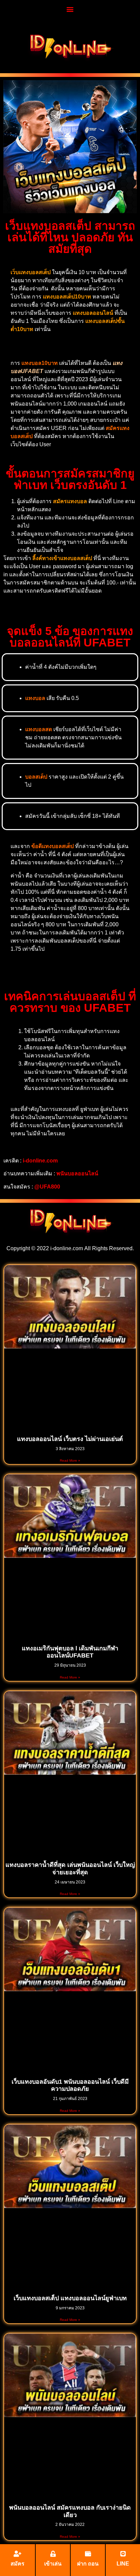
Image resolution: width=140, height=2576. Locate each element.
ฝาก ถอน (88, 2564)
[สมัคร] (18, 2554)
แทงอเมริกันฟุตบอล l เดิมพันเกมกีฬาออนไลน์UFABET (70, 1652)
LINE (123, 2564)
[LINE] (123, 2554)
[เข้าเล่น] (53, 2554)
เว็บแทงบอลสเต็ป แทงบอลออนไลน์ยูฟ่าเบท (70, 2298)
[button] (70, 9)
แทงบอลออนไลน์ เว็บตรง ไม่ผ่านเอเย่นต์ (70, 1439)
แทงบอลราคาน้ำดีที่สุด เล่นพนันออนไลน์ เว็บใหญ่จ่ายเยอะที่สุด (70, 1869)
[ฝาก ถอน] (88, 2554)
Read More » (70, 1460)
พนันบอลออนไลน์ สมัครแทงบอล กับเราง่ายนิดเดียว (70, 2511)
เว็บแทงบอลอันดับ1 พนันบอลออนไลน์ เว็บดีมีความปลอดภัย (70, 2085)
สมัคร (17, 2564)
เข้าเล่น (53, 2564)
